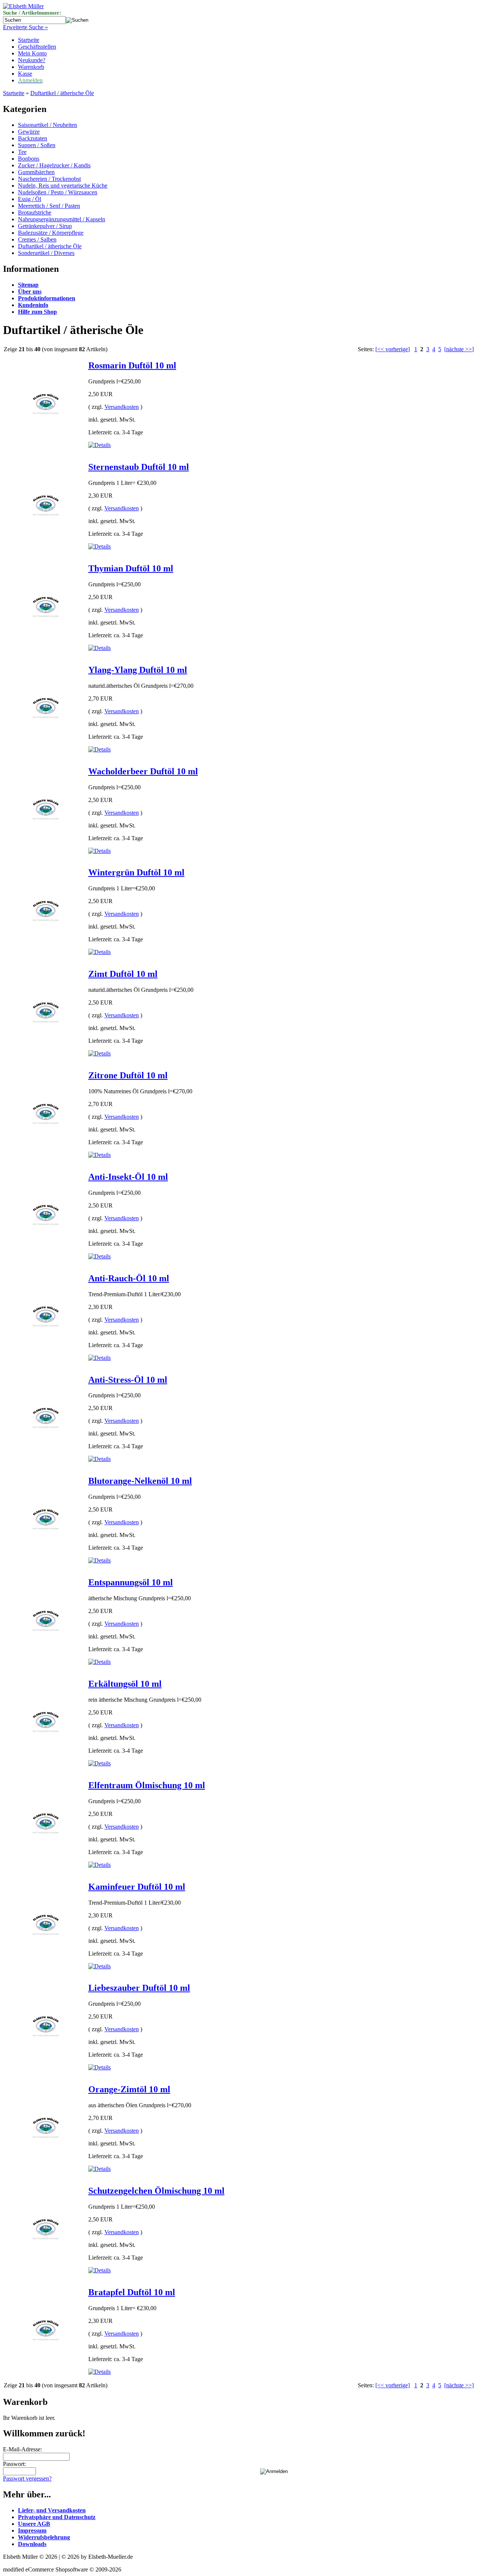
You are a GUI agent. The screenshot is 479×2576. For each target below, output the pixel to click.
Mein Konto (32, 53)
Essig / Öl (30, 199)
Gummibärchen (36, 172)
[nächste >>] (459, 349)
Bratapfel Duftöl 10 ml (132, 2292)
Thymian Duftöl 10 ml (131, 568)
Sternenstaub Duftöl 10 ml (139, 467)
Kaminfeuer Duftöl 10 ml (137, 1887)
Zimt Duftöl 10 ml (123, 974)
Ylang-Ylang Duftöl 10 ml (138, 670)
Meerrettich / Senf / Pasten (49, 206)
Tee (22, 152)
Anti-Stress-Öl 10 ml (128, 1380)
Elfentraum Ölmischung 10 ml (147, 1785)
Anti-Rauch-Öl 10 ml (129, 1278)
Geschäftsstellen (37, 47)
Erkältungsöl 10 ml (125, 1684)
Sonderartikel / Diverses (46, 253)
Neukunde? (32, 60)
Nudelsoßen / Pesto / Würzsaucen (58, 192)
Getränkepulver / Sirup (45, 226)
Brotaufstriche (35, 212)
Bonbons (29, 159)
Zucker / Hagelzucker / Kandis (54, 165)
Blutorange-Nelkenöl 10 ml (140, 1481)
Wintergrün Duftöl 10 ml (136, 872)
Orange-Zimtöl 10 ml (129, 2089)
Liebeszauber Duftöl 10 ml (139, 1988)
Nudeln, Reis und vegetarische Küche (63, 186)
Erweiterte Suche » (25, 27)
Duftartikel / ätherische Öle (62, 93)
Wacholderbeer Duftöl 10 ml (143, 771)
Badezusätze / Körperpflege (51, 233)
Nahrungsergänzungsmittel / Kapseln (62, 219)
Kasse (25, 74)
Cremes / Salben (37, 239)
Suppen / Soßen (37, 145)
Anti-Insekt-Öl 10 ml (128, 1177)
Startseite (29, 40)
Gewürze (29, 132)
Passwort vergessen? (27, 2478)
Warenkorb (31, 67)
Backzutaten (33, 138)
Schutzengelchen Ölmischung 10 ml (156, 2191)
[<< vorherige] (393, 349)
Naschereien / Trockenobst (49, 179)
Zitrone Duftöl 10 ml (128, 1075)
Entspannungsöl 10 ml (131, 1582)
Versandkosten (122, 407)
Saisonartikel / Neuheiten (48, 125)
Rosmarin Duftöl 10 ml (132, 365)
